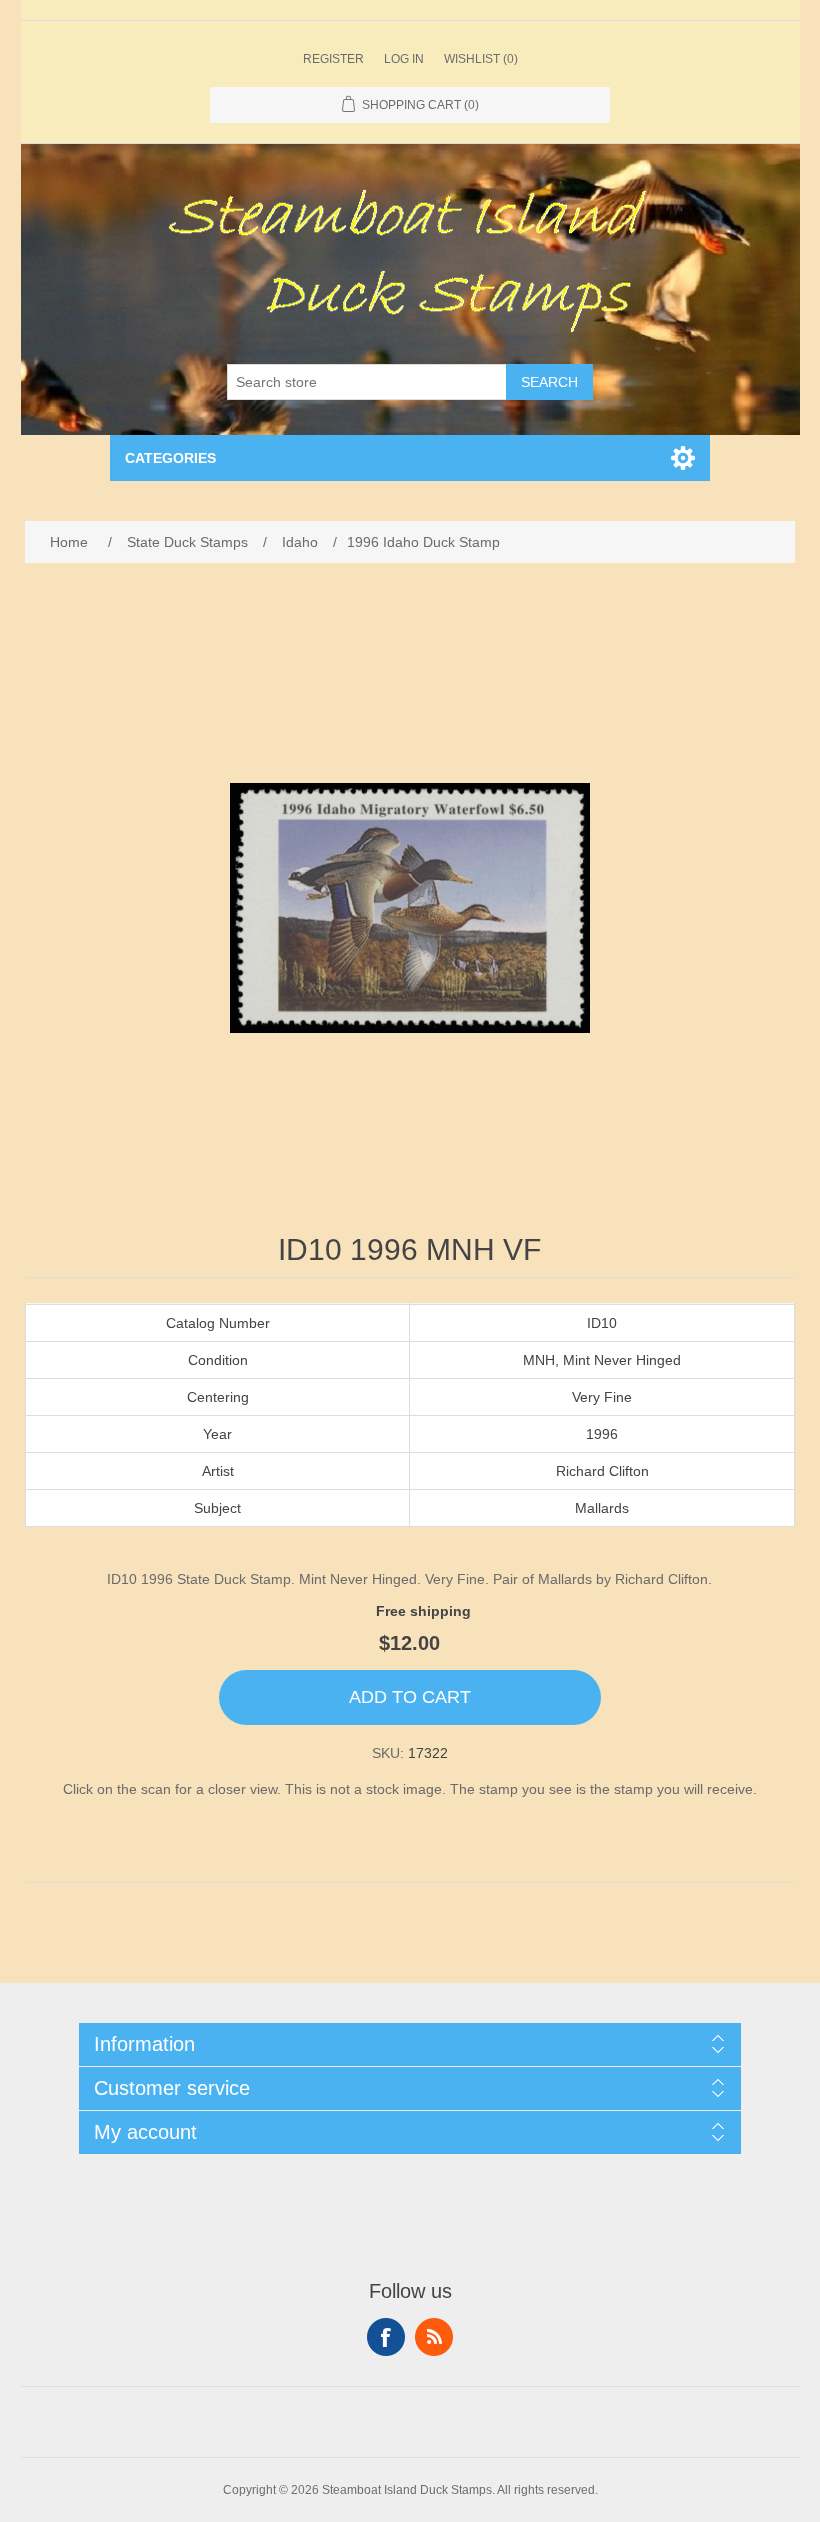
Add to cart (410, 1697)
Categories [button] (170, 458)
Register (333, 59)
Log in (404, 59)
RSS (434, 2337)
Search (549, 382)
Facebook (386, 2337)
